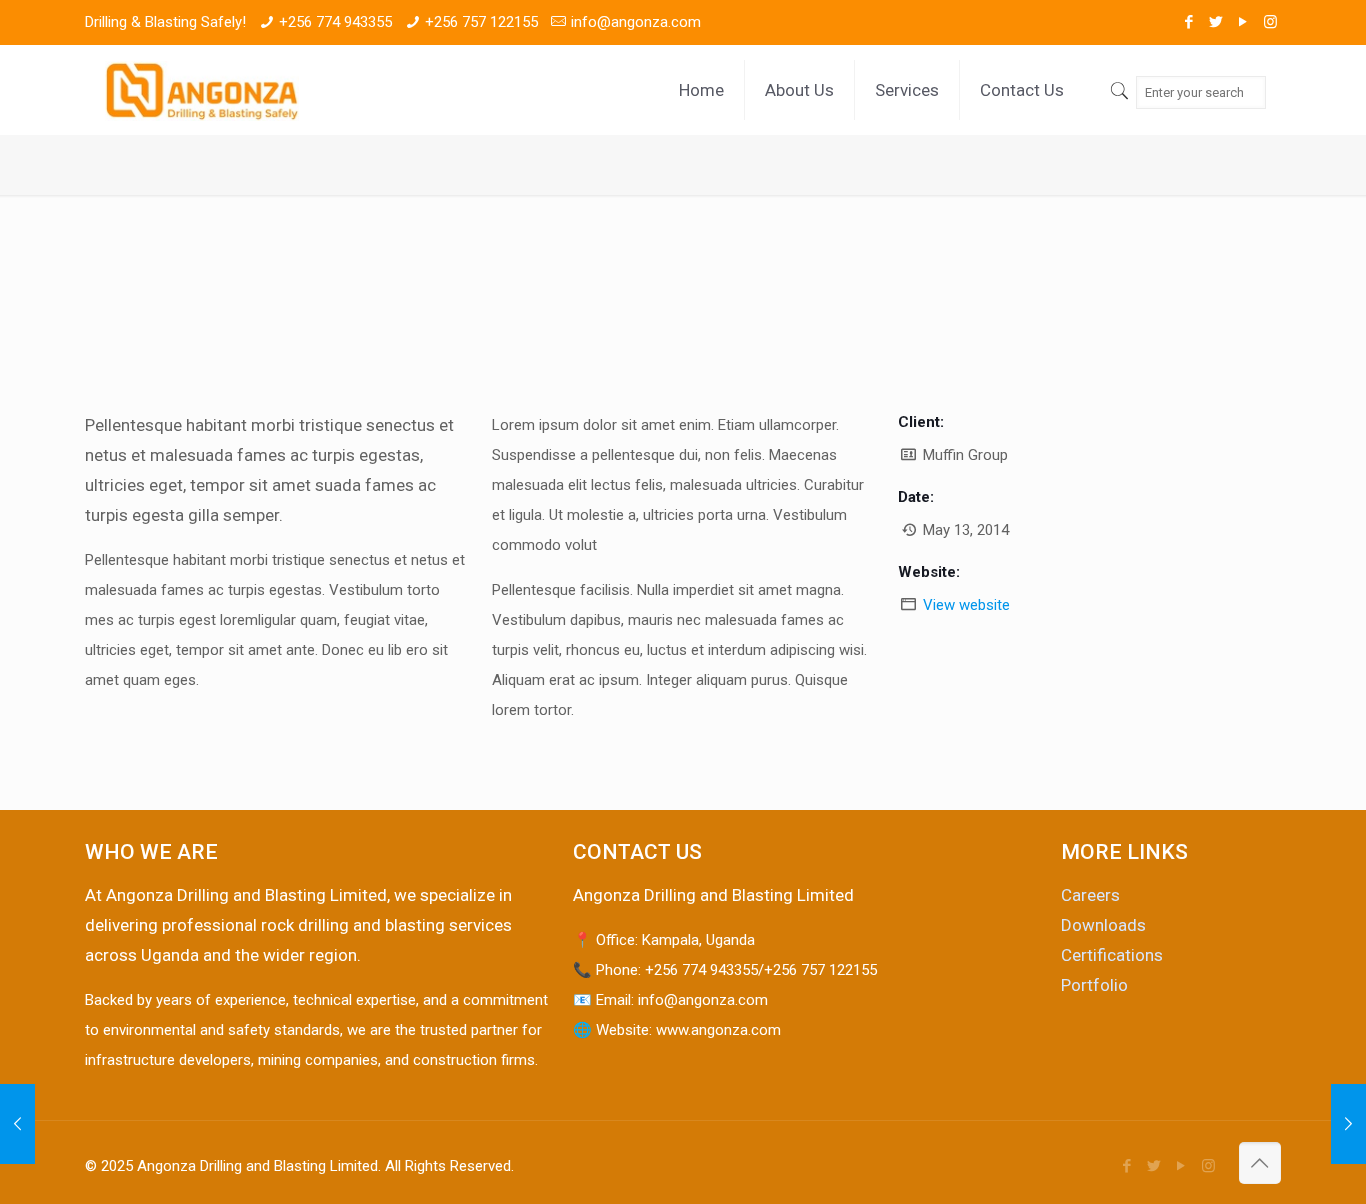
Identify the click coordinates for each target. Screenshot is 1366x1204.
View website (966, 605)
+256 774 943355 (335, 22)
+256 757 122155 (481, 22)
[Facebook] (1189, 22)
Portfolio (1094, 985)
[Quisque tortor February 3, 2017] (1348, 1124)
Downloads (1103, 925)
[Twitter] (1216, 22)
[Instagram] (1270, 22)
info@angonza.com (636, 22)
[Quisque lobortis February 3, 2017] (17, 1124)
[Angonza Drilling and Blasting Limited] (202, 90)
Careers (1090, 895)
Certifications (1112, 955)
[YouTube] (1243, 22)
